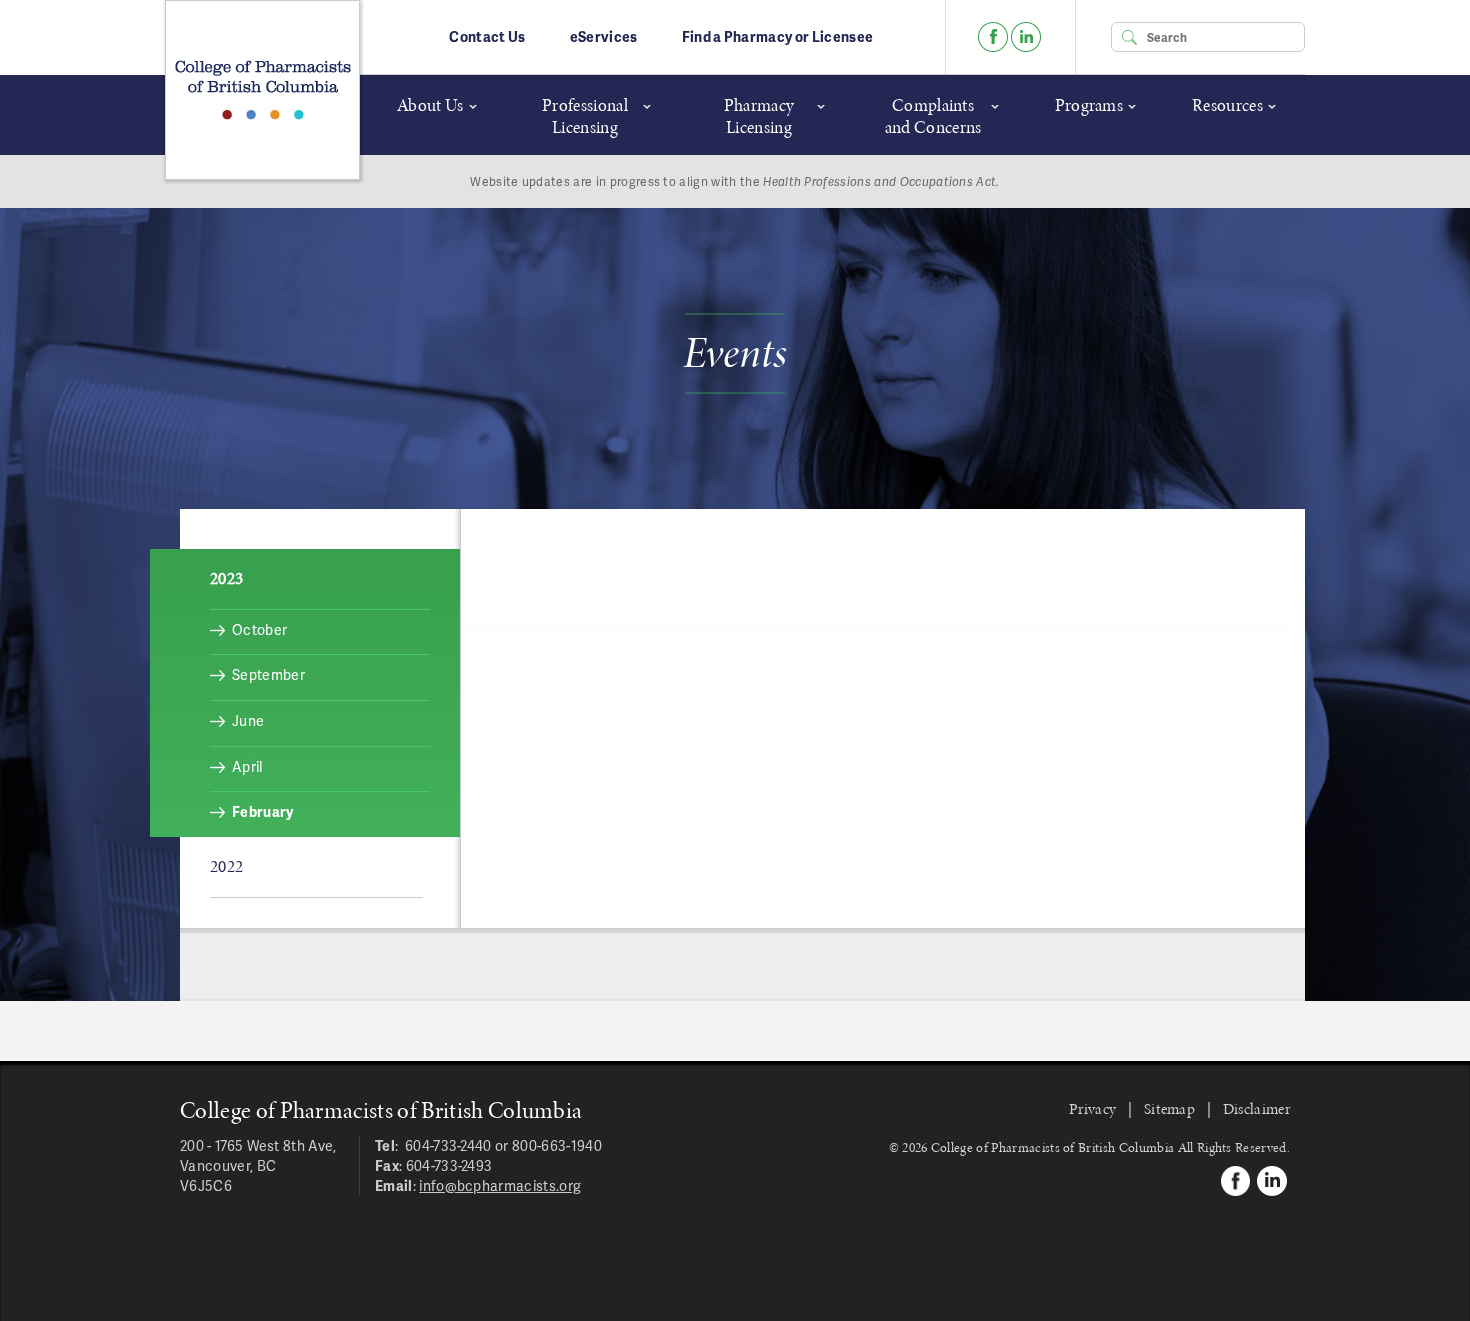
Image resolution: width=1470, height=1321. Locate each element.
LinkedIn (1026, 37)
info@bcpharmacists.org (500, 1185)
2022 (226, 866)
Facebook (993, 37)
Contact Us (487, 36)
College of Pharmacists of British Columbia (262, 90)
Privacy (1092, 1108)
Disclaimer (1256, 1108)
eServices (604, 36)
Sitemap (1169, 1108)
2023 (226, 578)
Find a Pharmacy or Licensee (778, 36)
